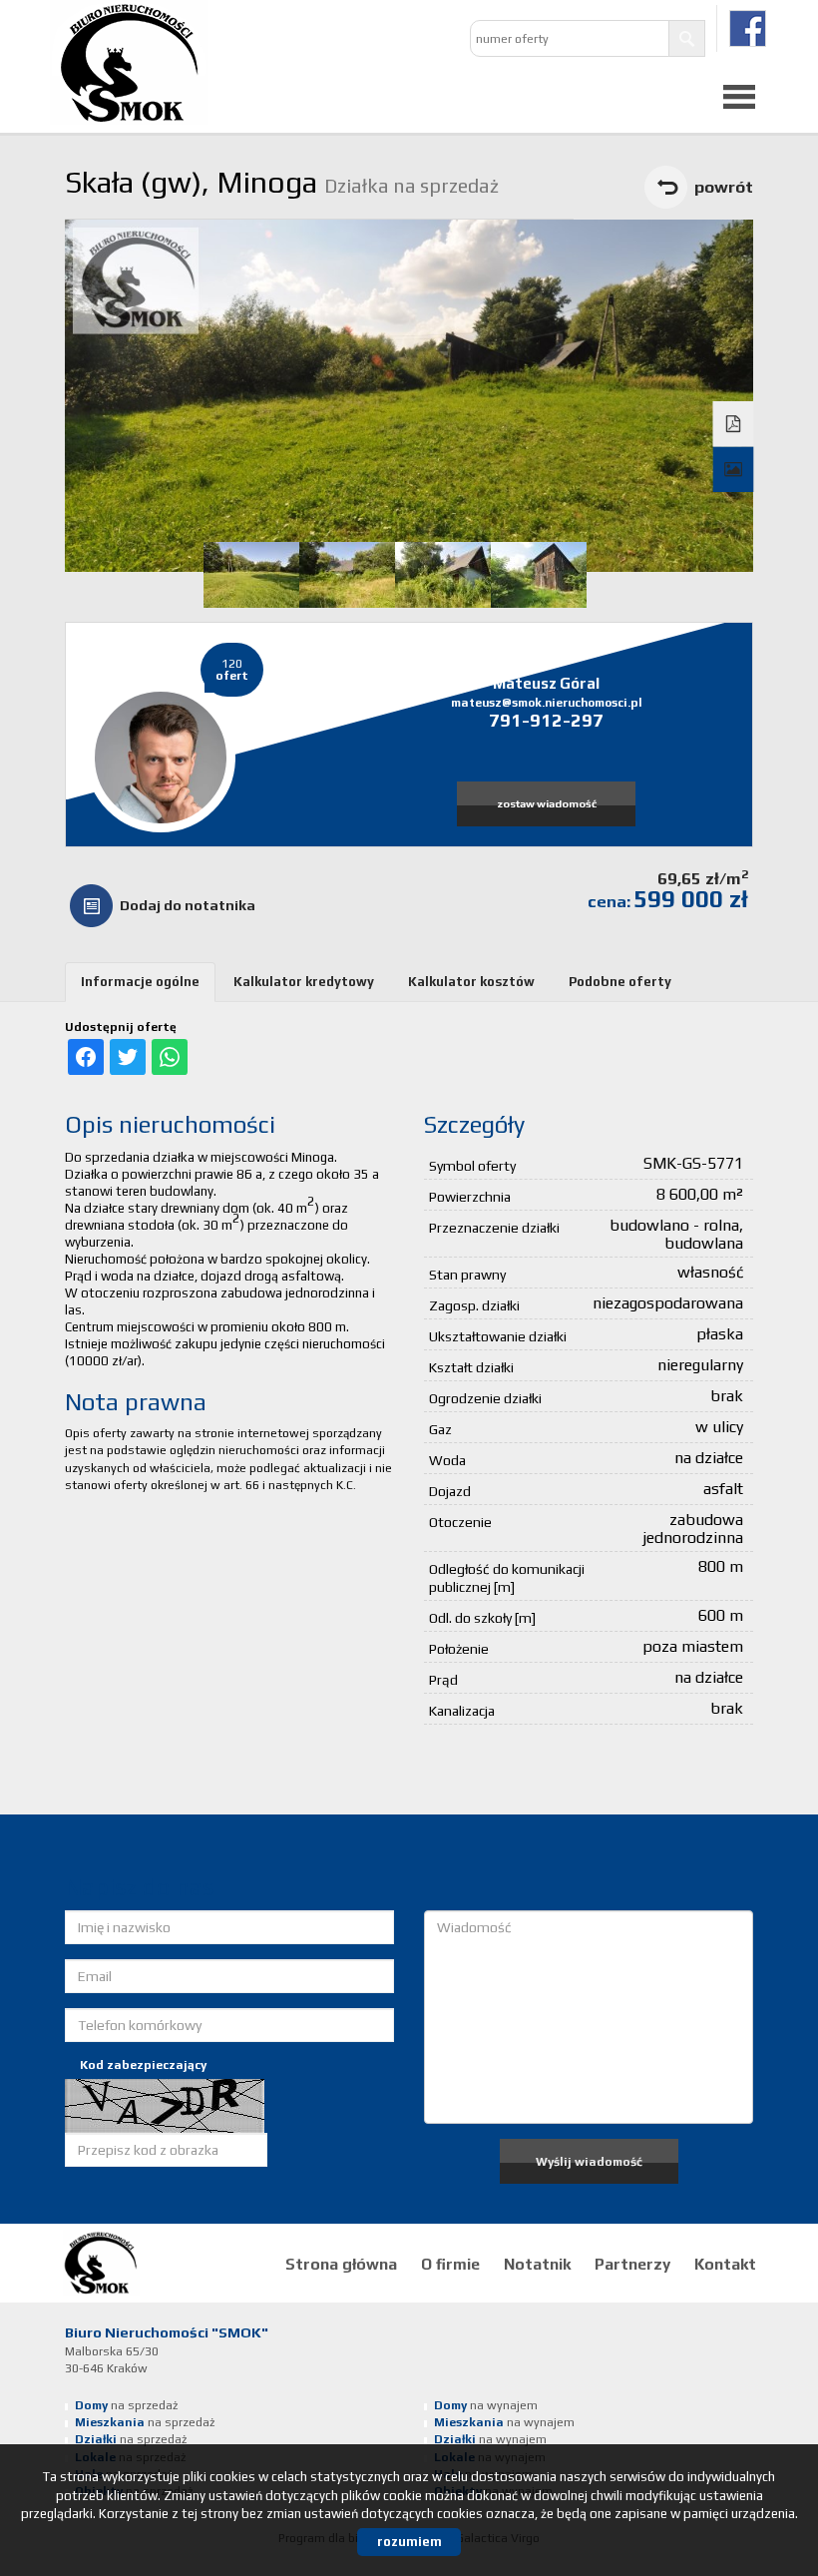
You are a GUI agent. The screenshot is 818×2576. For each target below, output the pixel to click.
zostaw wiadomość (547, 803)
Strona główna (341, 2264)
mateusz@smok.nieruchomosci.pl (547, 703)
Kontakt (725, 2264)
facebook (748, 28)
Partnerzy (632, 2264)
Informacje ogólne (140, 982)
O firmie (450, 2264)
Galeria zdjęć (734, 470)
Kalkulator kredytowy (304, 982)
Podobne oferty (620, 982)
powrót (724, 187)
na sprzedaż (126, 2405)
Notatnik (537, 2264)
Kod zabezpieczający (143, 2065)
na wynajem (486, 2405)
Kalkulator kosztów (471, 982)
